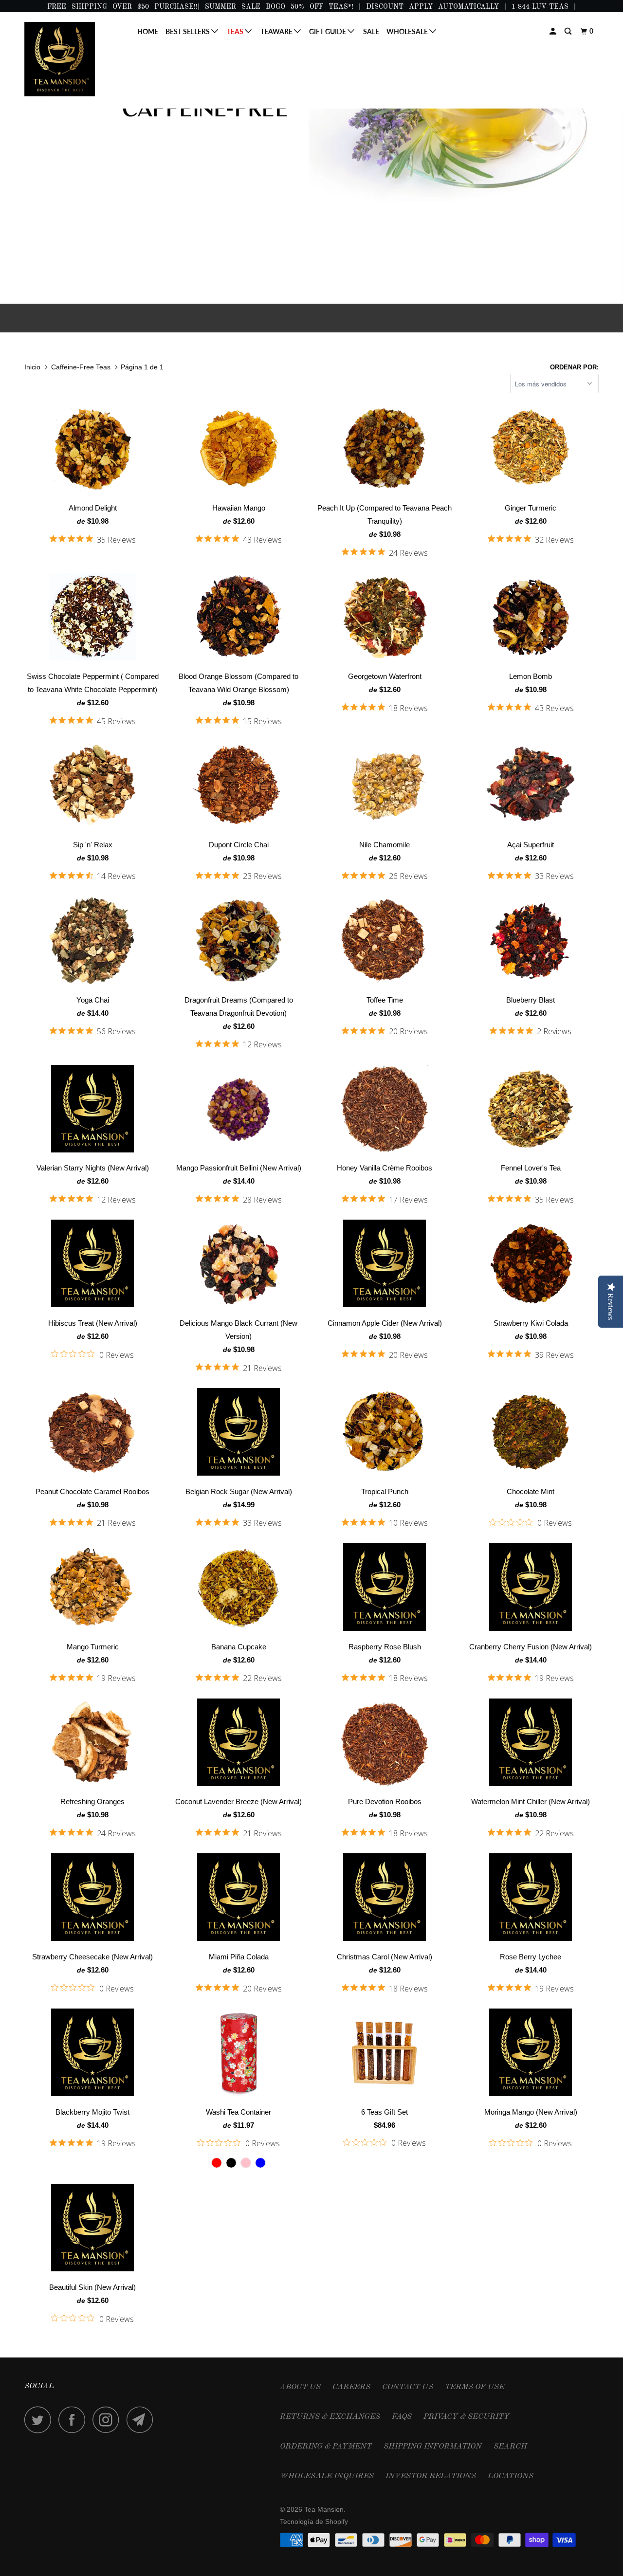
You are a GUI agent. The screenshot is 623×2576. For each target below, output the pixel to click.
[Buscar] (569, 31)
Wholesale (408, 31)
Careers (351, 2387)
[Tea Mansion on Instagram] (109, 2420)
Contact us (408, 2387)
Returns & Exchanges (330, 2417)
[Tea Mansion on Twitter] (40, 2420)
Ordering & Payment (326, 2447)
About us (300, 2387)
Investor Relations (431, 2476)
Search (510, 2447)
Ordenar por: (574, 367)
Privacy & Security (467, 2417)
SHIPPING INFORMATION (433, 2447)
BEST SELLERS (188, 31)
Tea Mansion (324, 2509)
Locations (511, 2476)
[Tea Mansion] (74, 59)
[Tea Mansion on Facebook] (74, 2420)
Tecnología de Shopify (314, 2521)
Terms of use (475, 2387)
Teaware (277, 31)
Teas (236, 31)
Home (148, 31)
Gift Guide (328, 31)
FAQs (402, 2417)
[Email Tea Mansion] (143, 2420)
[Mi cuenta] (554, 31)
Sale (371, 31)
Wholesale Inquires (327, 2476)
